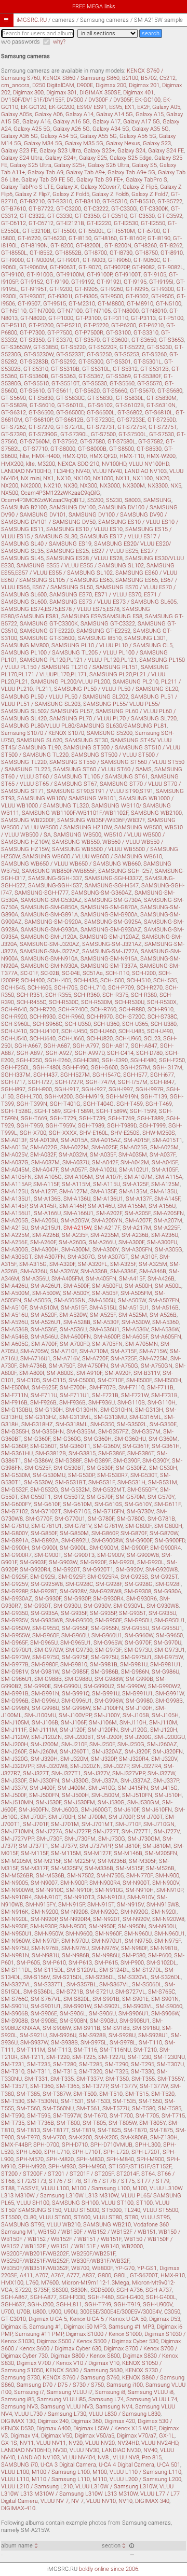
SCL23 (152, 1039)
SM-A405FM (67, 1279)
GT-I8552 (41, 253)
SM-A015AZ (106, 1140)
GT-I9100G (40, 275)
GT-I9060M (33, 267)
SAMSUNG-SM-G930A (49, 930)
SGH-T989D (122, 1126)
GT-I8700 (96, 253)
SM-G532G (44, 1490)
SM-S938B (64, 2043)
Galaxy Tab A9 (45, 172)
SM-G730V (140, 1512)
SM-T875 (161, 2130)
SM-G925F (14, 1577)
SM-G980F (44, 1665)
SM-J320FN (168, 1752)
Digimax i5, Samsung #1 (31, 2327)
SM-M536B (50, 1876)
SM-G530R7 (112, 1475)
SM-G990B (139, 1679)
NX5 (176, 486)
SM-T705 (147, 2116)
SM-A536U (73, 1329)
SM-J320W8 (52, 1766)
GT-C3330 (60, 216)
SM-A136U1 (108, 1199)
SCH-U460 (103, 1031)
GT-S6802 (130, 413)
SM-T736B (41, 2123)
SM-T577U (116, 2108)
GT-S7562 (65, 442)
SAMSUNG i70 (19, 2465)
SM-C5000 (82, 1380)
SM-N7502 (81, 1876)
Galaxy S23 (157, 143)
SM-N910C (50, 1890)
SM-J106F (74, 1723)
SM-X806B (134, 2138)
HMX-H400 (46, 456)
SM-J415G (164, 1788)
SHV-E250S (125, 1133)
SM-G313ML (75, 1417)
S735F (42, 2290)
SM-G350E (163, 1424)
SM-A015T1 (167, 1140)
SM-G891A (15, 1541)
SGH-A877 (43, 2297)
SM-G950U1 (170, 1620)
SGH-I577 (135, 1075)
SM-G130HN (82, 1410)
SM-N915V (130, 1905)
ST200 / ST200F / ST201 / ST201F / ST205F (57, 2174)
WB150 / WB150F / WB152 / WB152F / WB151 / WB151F (91, 2236)
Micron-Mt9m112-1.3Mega (95, 2283)
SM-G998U (45, 1708)
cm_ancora (15, 85)
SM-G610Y (138, 1504)
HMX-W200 (161, 456)
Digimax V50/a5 (95, 2436)
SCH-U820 (100, 1039)
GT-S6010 (42, 405)
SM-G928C (79, 1584)
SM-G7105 (77, 1512)
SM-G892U (75, 1541)
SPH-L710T (86, 2152)
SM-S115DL (49, 1970)
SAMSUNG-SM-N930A (49, 966)
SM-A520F (44, 1315)
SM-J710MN (17, 1832)
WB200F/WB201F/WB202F (35, 2254)
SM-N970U (75, 1941)
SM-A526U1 (46, 1322)
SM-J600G (65, 1810)
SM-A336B (94, 1271)
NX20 (162, 478)
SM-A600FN (76, 1337)
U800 (39, 2312)
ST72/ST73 (32, 2181)
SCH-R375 (115, 995)
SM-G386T (141, 1453)
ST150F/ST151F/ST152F (140, 2167)
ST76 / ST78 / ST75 (109, 2181)
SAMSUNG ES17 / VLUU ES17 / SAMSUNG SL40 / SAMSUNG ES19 (81, 540)
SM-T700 (121, 2116)
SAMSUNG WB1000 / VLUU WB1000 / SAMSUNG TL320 (87, 802)
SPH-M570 (30, 2159)
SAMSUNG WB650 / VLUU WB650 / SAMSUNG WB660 (71, 864)
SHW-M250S (159, 1133)
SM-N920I (164, 1912)
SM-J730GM (144, 1839)
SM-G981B (104, 1665)
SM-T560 (28, 2108)
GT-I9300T (32, 296)
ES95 (116, 107)
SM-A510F (14, 1308)
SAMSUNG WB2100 (156, 813)
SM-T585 (170, 2108)
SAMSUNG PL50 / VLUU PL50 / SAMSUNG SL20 (116, 689)
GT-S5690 (14, 398)
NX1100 (143, 478)
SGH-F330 (72, 2297)
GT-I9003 (94, 260)
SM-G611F (168, 1504)
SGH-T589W (112, 1111)
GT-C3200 (69, 209)
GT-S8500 (122, 449)
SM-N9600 (79, 1934)
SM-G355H (15, 1432)
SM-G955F (75, 1628)
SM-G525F (38, 1468)
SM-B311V (147, 1373)
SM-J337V (14, 1788)
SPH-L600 (29, 2152)
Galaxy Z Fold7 (150, 194)
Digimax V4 (24, 2436)
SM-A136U (77, 1199)
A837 (89, 2275)
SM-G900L (73, 1548)
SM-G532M (75, 1490)
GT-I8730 (121, 253)
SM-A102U (103, 1170)
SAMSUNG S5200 (110, 733)
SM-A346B (153, 1271)
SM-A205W (75, 1221)
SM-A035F (103, 1155)
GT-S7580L (122, 442)
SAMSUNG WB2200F (28, 820)
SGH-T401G (65, 1104)
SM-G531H (131, 1482)
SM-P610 (54, 1963)
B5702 (149, 78)
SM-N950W (49, 1934)
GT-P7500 (60, 333)
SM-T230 (139, 2057)
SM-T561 (88, 2108)
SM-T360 (42, 2086)
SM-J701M (65, 1824)
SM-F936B (72, 1403)
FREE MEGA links (94, 6)
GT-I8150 (80, 238)
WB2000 (132, 2246)
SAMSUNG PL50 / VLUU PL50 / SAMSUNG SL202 (65, 697)
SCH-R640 (14, 1009)
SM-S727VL (130, 1992)
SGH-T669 (34, 1118)
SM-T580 (144, 2108)
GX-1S (9, 2443)
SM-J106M (103, 1723)
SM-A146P (72, 1206)
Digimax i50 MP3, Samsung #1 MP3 (109, 2327)
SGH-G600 (104, 1068)
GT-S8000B (92, 449)
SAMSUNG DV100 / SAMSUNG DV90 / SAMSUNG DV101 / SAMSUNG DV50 (84, 518)
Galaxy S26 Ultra (109, 165)
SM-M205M (16, 1861)
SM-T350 (117, 2079)
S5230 (114, 500)
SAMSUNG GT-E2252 (103, 631)
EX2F (143, 107)
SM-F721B (105, 1395)
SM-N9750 (138, 1941)
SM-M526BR (17, 1876)
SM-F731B (164, 1395)
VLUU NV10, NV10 (109, 2501)
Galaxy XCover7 (100, 187)
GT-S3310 (146, 333)
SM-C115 (54, 1380)
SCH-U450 (74, 1031)
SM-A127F (44, 1192)
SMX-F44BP (16, 2145)
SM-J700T (150, 1817)
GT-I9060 (119, 260)
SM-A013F (14, 1140)
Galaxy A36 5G (19, 136)
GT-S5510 (36, 384)
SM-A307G (81, 1257)
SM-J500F (14, 1795)
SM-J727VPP (17, 1839)
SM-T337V (90, 2079)
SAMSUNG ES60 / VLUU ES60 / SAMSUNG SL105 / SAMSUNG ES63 (89, 576)
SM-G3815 (82, 1453)
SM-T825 (109, 2130)
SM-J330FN (44, 1781)
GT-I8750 (146, 253)
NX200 (10, 486)
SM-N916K (15, 1912)
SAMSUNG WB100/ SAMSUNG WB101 (67, 798)
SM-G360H (98, 1439)
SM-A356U (35, 1279)
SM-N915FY (41, 1905)
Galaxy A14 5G (115, 114)
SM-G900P (134, 1548)
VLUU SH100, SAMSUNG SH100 (58, 2203)
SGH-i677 (162, 1075)
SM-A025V (14, 1155)
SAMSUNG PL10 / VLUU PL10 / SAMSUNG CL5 (112, 645)
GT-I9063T (63, 267)
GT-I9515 (55, 304)
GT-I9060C (147, 260)
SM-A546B (15, 1337)
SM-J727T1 (136, 1832)
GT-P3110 (116, 318)
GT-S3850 (46, 347)
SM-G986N (135, 1672)
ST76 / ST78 (65, 2181)
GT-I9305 (86, 296)
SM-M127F (97, 1853)
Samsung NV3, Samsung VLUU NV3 (47, 2407)
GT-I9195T (34, 289)
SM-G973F (108, 1650)
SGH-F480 (101, 2297)
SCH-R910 (161, 1009)
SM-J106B (45, 1723)
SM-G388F (68, 1461)
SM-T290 (117, 2064)
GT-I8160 (105, 238)
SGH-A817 (115, 1046)
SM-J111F (14, 1730)
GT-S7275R (132, 427)
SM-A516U (15, 1315)
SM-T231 (13, 2064)
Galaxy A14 (79, 114)
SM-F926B (43, 1403)
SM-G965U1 (76, 1643)
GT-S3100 (118, 333)
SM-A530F (106, 1322)
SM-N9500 (73, 1926)
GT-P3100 (88, 318)
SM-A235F (75, 1235)
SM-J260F (14, 1752)
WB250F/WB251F (93, 2254)
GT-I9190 (57, 282)
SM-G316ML (145, 1417)
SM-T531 (72, 2101)
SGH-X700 (33, 1133)
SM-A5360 (165, 1322)
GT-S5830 (41, 398)
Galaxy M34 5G (43, 143)
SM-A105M (79, 1177)
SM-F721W (135, 1395)
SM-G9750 (46, 1657)
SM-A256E (14, 1242)
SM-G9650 (169, 1635)
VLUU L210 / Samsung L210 (37, 2487)
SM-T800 (68, 2123)
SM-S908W (57, 2028)
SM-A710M (94, 1351)
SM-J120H (164, 1730)
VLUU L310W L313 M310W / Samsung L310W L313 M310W (92, 2192)
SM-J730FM (80, 1839)
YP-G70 (125, 2268)
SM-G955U (135, 1628)
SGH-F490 (75, 1068)
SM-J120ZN (46, 1737)
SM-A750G (124, 1366)
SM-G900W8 (143, 1555)
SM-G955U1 (167, 1628)
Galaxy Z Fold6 (110, 194)
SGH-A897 (30, 1053)
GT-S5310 (36, 369)
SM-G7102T (46, 1512)
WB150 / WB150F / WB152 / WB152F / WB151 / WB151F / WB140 (87, 2243)
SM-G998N (15, 1708)
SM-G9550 (46, 1628)
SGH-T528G (16, 1111)
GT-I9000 (12, 260)
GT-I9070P (117, 267)
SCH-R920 (14, 1017)
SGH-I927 (94, 1089)
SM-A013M (44, 1140)
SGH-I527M (75, 1075)
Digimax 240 (53, 2421)
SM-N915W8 (163, 1905)
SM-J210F (74, 1744)
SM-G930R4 (108, 1599)
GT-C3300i (124, 209)
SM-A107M (138, 1177)
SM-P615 (106, 1963)
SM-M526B (160, 1868)
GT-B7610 (14, 209)
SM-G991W (170, 1694)
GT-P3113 (143, 318)
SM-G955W (15, 1635)
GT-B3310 (60, 201)
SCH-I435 (86, 980)
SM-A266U (102, 1242)
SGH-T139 (154, 1097)
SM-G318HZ (37, 1424)
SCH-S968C (48, 1024)
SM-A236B (135, 1235)
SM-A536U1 (104, 1329)
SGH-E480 (143, 1060)
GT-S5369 (118, 376)
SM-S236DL (100, 1977)
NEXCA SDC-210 (78, 464)
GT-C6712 (41, 223)
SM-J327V (97, 1773)
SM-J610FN (157, 1810)
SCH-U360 (106, 1024)
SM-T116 (85, 2050)
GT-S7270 (41, 427)
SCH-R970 (100, 1017)
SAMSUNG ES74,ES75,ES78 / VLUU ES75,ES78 (60, 609)
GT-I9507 (29, 304)
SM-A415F (132, 1279)
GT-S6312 (14, 413)
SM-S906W (165, 2014)
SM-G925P (71, 1577)
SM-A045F (165, 1162)
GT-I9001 (69, 260)
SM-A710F (64, 1351)
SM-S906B (15, 2014)
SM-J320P (104, 1759)
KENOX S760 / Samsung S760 (81, 2378)
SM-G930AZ (17, 1599)
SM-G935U (162, 1613)
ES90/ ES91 (92, 107)
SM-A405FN (101, 1279)
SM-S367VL (114, 1985)
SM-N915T (101, 1905)
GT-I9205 (86, 289)
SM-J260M (43, 1752)
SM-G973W (15, 1657)
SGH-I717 (13, 1082)
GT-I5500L (91, 231)
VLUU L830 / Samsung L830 (125, 2414)
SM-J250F (102, 1744)
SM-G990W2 (164, 1686)
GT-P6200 (124, 325)
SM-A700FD (75, 1344)
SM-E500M (15, 1388)
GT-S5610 (32, 391)
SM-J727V (167, 1832)
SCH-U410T (44, 1031)
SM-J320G (15, 1759)
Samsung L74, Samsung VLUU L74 (133, 2399)
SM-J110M (163, 1723)
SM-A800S (60, 1373)
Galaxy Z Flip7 (32, 194)
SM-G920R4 (35, 1570)
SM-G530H (163, 1468)
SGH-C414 (120, 1053)
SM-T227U (112, 2057)
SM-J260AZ (162, 1744)
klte (30, 464)
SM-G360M (163, 1439)
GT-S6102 (100, 405)
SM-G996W (109, 1701)
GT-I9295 (137, 289)
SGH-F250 (172, 1060)
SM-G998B (169, 1701)
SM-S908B (15, 2021)
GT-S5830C (70, 398)
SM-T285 (91, 2064)
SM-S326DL (166, 1977)
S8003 (133, 500)
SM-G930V (97, 1606)
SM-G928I (168, 1584)
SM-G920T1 (98, 1570)
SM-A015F (137, 1140)
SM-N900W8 (17, 1890)
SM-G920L (151, 1562)
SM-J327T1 (66, 1773)
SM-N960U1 (170, 1934)
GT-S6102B (130, 405)
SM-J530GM (143, 1802)
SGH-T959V (61, 1126)
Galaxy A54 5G (59, 136)
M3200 (46, 464)
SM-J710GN (159, 1824)
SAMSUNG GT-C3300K (49, 624)
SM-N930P (43, 1926)
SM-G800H (168, 1526)
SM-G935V (15, 1620)
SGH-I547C (106, 1075)
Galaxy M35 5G (84, 143)
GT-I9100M (70, 275)
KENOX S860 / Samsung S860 (81, 78)
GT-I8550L (14, 253)
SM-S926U (63, 2035)
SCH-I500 (112, 980)
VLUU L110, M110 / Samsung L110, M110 (54, 2479)
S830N (79, 2290)
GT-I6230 (55, 238)
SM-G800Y (15, 1533)
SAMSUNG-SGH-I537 (55, 886)
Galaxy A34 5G (111, 129)
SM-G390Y (156, 1461)
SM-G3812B (51, 1453)
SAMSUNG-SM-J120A (49, 937)
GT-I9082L (170, 267)
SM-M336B (99, 1868)
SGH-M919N (122, 1097)
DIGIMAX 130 (18, 2421)
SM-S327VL (16, 1985)
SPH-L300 (148, 2145)
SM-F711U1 (75, 1395)
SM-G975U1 (136, 1657)
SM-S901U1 (46, 2006)
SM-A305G (169, 1250)
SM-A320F (62, 1264)
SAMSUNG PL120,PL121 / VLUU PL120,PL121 (78, 660)
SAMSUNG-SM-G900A (109, 915)
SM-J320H (44, 1759)
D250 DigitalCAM (53, 85)
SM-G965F (14, 1643)
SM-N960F (108, 1934)
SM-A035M (133, 1155)
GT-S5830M (162, 398)
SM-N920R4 (75, 1919)
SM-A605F (135, 1337)
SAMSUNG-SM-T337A (109, 966)
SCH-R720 (43, 1009)
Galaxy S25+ (70, 165)
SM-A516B (165, 1308)
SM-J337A (105, 1781)
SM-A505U (102, 1300)
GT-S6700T (144, 2275)
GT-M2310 (82, 304)
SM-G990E (37, 1686)
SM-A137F (139, 1199)
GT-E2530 (126, 223)
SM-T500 (85, 2094)
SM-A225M (15, 1235)
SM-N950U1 (16, 1934)
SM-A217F (107, 1228)
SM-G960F (45, 1635)
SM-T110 (150, 2043)
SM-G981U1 (165, 1665)
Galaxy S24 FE (166, 151)
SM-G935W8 (47, 1620)
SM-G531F (102, 1482)
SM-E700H (73, 1388)
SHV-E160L (94, 1133)
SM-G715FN (109, 1512)
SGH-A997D (90, 1053)
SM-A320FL (93, 1264)
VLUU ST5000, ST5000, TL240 (102, 2210)
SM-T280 (65, 2064)
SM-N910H (140, 1890)
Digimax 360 (86, 2421)
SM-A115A (169, 1177)
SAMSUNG (157, 500)
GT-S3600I (116, 340)
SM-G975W (169, 1657)
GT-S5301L (148, 362)
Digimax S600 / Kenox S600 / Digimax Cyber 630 (91, 2345)
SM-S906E (44, 2014)
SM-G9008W (107, 1541)
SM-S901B (106, 1999)
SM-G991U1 (137, 1694)
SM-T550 (150, 2101)
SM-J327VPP (129, 1773)
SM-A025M (164, 1147)
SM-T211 (32, 2057)
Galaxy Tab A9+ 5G (131, 172)
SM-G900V (111, 1555)
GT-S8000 (63, 449)
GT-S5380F (147, 376)
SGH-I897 (13, 1089)
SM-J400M (72, 1788)
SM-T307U (170, 2064)
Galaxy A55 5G (98, 136)
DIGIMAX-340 (152, 2501)
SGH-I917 (67, 1089)
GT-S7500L (132, 434)
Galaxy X (67, 187)
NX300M (134, 486)
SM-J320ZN (85, 1766)
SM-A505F (105, 1293)
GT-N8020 (33, 318)
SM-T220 (58, 2057)
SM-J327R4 (146, 1766)
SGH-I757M (133, 1082)
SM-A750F (62, 1366)
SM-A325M (153, 1264)
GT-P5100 (171, 318)
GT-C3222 (96, 209)
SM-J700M (92, 1817)
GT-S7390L (74, 434)
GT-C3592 (170, 216)
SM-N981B (164, 1948)
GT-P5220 (96, 325)
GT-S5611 (60, 391)
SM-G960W (139, 1635)
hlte (24, 456)
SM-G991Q (76, 1694)
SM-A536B (15, 1329)
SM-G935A (44, 1613)
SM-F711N (15, 1395)
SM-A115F (46, 1184)
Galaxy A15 (150, 114)
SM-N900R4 (105, 1883)
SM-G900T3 (79, 1555)
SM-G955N (105, 1628)
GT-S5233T (70, 354)
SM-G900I (44, 1548)
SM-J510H (168, 1795)
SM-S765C (162, 1992)
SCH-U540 (14, 1039)
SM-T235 (39, 2064)
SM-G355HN (48, 1432)
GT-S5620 (87, 391)
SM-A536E (44, 1329)
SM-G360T (44, 1446)
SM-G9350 (15, 1613)
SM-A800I (32, 1373)
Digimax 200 (111, 85)
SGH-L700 (29, 1097)
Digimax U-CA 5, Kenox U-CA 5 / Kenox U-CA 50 (88, 2319)
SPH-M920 (32, 2167)
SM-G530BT (69, 1468)
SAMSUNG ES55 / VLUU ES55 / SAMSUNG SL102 (80, 566)
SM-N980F (134, 1948)
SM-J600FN (34, 1810)
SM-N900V (166, 1883)
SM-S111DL (16, 1970)
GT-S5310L (96, 369)
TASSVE (28, 2188)
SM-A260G (72, 1242)
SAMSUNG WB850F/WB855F (59, 871)
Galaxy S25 (93, 158)
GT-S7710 (35, 449)
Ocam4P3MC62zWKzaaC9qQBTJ (43, 500)
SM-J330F (14, 1781)
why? (59, 42)
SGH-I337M (16, 1075)
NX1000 (103, 478)
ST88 (8, 2188)
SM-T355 (143, 2079)
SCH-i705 (66, 988)
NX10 (64, 478)
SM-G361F (136, 1446)
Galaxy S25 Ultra (31, 165)
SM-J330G (75, 1781)
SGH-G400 (130, 2297)
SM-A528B (77, 1322)
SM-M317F (35, 1868)
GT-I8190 (159, 238)
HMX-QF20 (103, 456)
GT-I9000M (41, 260)
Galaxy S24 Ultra (22, 158)
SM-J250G (131, 1744)
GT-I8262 (171, 246)
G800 (104, 2275)
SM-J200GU (170, 1737)
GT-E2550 (153, 223)
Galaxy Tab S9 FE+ (100, 180)
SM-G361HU (17, 1453)
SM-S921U (33, 2035)
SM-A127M (74, 1192)
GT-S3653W (16, 347)
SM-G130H (49, 1410)
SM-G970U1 (16, 1650)
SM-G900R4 (165, 1548)
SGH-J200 (41, 2305)
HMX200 (12, 464)
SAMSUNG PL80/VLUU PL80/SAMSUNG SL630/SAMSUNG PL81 (84, 726)
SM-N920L (15, 1919)
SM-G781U (15, 1526)
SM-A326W (64, 1271)
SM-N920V (136, 1919)
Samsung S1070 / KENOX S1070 (43, 733)
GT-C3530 (142, 216)
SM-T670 (95, 2116)
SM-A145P (14, 1206)
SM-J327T (36, 1773)
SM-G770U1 (70, 1519)
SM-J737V (64, 1846)
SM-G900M (104, 1548)
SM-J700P (121, 1817)
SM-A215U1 (46, 1228)
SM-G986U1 (16, 1679)
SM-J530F (49, 1802)
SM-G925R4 (103, 1577)
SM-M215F (48, 1861)
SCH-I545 (13, 988)
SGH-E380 (86, 1060)
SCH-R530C (64, 1002)
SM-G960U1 (107, 1635)
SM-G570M (130, 1497)
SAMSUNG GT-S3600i (48, 638)
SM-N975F (168, 1941)
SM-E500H (168, 1380)
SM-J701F (36, 1824)
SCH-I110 (117, 973)
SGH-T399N (32, 1104)
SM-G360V (106, 1446)
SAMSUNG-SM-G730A (113, 900)
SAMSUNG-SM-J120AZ (109, 937)
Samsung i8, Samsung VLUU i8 (134, 2392)
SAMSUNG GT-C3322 (108, 624)
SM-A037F (163, 1155)
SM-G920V (129, 1570)
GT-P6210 (151, 325)
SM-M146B (128, 1853)
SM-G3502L (132, 1424)
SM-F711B (160, 1388)
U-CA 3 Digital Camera (68, 2465)
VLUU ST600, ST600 (65, 2217)
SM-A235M (105, 1235)
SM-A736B (33, 1366)
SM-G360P (14, 1446)
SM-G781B (161, 1519)
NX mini (31, 478)
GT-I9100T (128, 275)
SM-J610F (126, 1810)
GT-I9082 (143, 267)
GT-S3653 (171, 340)
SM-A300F (131, 1242)
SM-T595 (39, 2116)
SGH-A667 (28, 1046)
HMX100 (12, 2283)
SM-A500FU (107, 1286)
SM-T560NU (58, 2108)
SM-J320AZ (107, 1752)
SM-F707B (103, 1388)
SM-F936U (102, 1403)
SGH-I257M (135, 1068)
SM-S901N (165, 1999)
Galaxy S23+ (99, 151)
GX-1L (167, 2436)
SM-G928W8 (105, 1591)
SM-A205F (138, 1213)
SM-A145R (43, 1206)
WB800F (102, 2268)
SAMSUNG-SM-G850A (49, 907)
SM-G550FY (142, 1490)
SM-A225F (167, 1228)
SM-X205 (106, 2138)
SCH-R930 (43, 1017)
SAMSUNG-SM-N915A (109, 959)
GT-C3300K (154, 209)
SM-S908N (74, 2021)
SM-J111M (43, 1730)
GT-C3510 (115, 216)
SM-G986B (105, 1672)
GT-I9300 (163, 289)
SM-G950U (138, 1620)
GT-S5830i (100, 398)
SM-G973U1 (170, 1650)
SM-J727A (49, 1832)
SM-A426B (161, 1279)
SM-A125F (136, 1184)
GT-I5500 (64, 231)
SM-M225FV (79, 1861)
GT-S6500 (41, 413)
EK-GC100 (148, 100)
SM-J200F (109, 1737)
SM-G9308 (138, 1591)
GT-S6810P (39, 420)
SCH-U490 (160, 1031)
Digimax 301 (62, 93)
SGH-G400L (161, 2297)
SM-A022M (75, 1147)
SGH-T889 (150, 1118)
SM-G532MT (109, 1490)
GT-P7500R (89, 333)
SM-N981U (45, 1955)
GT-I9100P (99, 275)
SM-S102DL (162, 1963)
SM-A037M (45, 1162)
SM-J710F (128, 1824)
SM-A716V (66, 1359)
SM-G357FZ (113, 1432)
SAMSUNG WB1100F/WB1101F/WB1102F (75, 813)
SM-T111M (31, 2050)
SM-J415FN (133, 1788)
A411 (26, 2275)
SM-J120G (134, 1730)
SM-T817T (56, 2130)
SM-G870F (134, 1533)
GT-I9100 (12, 275)
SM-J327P (116, 1766)
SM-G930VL (129, 1606)
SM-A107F (109, 1177)
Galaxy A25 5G (32, 129)
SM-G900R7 (16, 1555)
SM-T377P (95, 2086)
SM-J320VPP (17, 1766)
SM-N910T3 (79, 1897)
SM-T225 (84, 2057)
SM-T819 (83, 2130)
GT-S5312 (125, 369)
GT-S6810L (159, 413)
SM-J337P (166, 1781)
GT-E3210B (36, 231)
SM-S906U (102, 2014)
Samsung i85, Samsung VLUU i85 (43, 2399)
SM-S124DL (114, 1970)
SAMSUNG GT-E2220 (47, 631)
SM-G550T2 (69, 1497)
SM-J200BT (79, 1737)
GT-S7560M (35, 442)
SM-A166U (47, 1213)
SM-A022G (44, 1147)
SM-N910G (109, 1890)
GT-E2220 (99, 223)
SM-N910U (111, 1897)
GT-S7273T (101, 427)
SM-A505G (38, 1300)
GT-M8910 (140, 304)
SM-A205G (15, 1221)
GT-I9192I (109, 282)
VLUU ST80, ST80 (116, 2217)
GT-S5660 (115, 391)
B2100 (130, 78)
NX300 (89, 486)
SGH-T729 (63, 1118)
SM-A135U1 (16, 1199)
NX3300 (158, 486)
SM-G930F (48, 1599)
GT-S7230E (100, 420)
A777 (73, 2275)
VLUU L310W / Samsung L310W (116, 2487)
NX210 (52, 486)
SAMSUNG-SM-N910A (49, 959)
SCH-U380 (164, 1024)
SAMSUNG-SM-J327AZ (50, 951)
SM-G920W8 (162, 1570)
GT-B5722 (170, 201)
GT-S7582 (151, 442)
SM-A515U (103, 1308)
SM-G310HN (116, 1410)
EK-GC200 (62, 107)
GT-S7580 (92, 442)
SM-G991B (15, 1694)
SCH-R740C (73, 1009)
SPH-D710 (75, 2145)
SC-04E (71, 973)
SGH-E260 (58, 1060)
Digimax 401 (138, 93)
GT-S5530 (95, 384)
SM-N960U (138, 1934)
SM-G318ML (72, 1424)
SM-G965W (108, 1643)
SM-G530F (100, 1468)
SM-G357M (146, 1432)
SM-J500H (75, 1795)
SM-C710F (111, 1380)
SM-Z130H (164, 2138)
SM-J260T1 (75, 1752)
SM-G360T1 (75, 1446)
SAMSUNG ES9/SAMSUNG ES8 (102, 616)
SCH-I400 (33, 980)
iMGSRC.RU (32, 20)
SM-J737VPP (96, 1846)
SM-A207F (138, 1221)
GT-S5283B (34, 362)
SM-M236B (112, 1861)
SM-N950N (132, 1926)
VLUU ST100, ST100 (127, 2203)
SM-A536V (135, 1329)
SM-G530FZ (131, 1468)
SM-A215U (15, 1228)
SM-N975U (15, 1948)
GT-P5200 (41, 325)
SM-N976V (105, 1948)
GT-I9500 (112, 296)
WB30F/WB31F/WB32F (100, 2261)
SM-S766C (15, 1999)
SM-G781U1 (46, 1526)
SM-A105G (48, 1177)
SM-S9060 (169, 2006)
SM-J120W (15, 1737)
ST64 (148, 2174)
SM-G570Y (161, 1497)
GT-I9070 (90, 267)
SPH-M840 (120, 2159)
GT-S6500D (70, 413)
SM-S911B (87, 2028)
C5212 (168, 78)
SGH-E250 (29, 1060)
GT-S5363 (63, 376)
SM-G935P (103, 1613)
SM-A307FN (50, 1257)
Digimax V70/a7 (137, 2436)
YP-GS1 (147, 2268)
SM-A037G (15, 1162)
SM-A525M (133, 1315)
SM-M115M (66, 1853)
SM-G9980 (139, 1701)
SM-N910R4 (16, 1897)
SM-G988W (109, 1679)
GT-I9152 (32, 282)
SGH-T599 (143, 1111)
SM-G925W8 (47, 1584)
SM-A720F (95, 1359)
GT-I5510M (121, 231)
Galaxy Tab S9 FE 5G (48, 180)
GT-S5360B (34, 376)
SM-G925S (134, 1577)
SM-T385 (28, 2094)
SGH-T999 (152, 1126)
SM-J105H (165, 1715)
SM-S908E (44, 2021)
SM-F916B (14, 1403)
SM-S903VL (138, 2006)
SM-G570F (100, 1497)
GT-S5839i (14, 405)
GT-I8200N (118, 246)
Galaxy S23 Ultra (60, 151)
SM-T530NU (43, 2101)
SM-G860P (105, 1533)
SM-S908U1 (135, 2021)
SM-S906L (73, 2014)
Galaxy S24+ (61, 158)
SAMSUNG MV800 (25, 645)
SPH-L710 (57, 2152)
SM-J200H (15, 1744)
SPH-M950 (92, 2167)
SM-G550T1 (36, 1497)
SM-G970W (49, 1650)
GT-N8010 (154, 311)
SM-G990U (67, 1686)
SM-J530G (111, 1802)
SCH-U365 (135, 1024)
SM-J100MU (40, 1715)
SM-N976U (75, 1948)
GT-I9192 (83, 282)
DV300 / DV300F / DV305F (99, 100)
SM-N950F (102, 1926)
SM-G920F (93, 1562)
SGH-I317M (168, 1068)
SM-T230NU (169, 2057)
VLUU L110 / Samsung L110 (145, 2472)
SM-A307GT (113, 1257)
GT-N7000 (42, 311)
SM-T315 (65, 2072)
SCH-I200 (144, 973)
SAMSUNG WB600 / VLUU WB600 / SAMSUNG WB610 (92, 857)
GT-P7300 (32, 333)
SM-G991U (106, 1694)
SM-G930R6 (142, 1599)
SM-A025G (134, 1147)
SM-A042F (105, 1162)
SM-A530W (136, 1322)
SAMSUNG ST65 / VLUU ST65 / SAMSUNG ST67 (90, 780)
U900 (55, 2312)
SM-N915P (71, 1905)
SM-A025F (104, 1147)
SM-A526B (163, 1315)
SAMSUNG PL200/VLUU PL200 (70, 682)
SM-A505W (132, 1300)
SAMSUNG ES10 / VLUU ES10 (84, 529)
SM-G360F (37, 1439)
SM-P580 (134, 1955)
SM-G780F (101, 1519)
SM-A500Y (76, 1293)
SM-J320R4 (134, 1759)
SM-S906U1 (133, 2014)
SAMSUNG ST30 (86, 740)
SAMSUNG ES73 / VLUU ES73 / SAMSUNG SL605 (113, 602)
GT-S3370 (60, 340)
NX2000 (31, 486)
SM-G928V (73, 1591)
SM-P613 (80, 1963)
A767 (57, 2275)
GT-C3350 (87, 216)
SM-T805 (94, 2123)
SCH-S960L (16, 1024)
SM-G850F (44, 1533)
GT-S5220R (103, 347)
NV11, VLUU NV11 (43, 2443)
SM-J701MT (97, 1824)
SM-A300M (76, 1250)
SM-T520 (163, 2094)
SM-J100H (139, 1708)
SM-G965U (44, 1643)
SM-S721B (70, 1992)
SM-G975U (105, 1657)
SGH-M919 (89, 1097)
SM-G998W (76, 1708)
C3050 (172, 2312)
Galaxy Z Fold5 (71, 194)
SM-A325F (123, 1264)
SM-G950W (15, 1628)
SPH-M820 (60, 2159)
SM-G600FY (16, 1504)
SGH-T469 (159, 1104)
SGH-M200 (59, 1097)
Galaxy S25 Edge (131, 158)
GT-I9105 (155, 275)
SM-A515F (74, 1308)
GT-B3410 (87, 201)
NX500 (10, 493)
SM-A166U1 (78, 1213)
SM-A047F (45, 1170)
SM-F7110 (131, 1388)
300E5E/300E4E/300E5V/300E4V (121, 2312)
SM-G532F (14, 1490)
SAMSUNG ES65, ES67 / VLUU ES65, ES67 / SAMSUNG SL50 (89, 584)
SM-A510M (44, 1308)
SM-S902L (107, 2006)
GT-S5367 (91, 376)
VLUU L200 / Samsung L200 (145, 2479)
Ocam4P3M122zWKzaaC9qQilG (61, 493)
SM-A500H (138, 1286)
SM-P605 (28, 1963)
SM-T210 (145, 2050)
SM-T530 (13, 2101)
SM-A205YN (107, 1221)
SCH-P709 (121, 988)
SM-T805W (123, 2123)
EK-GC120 (34, 107)
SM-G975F (75, 1657)
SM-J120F (72, 1730)
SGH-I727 (40, 1082)
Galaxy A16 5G (71, 122)
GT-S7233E (131, 420)
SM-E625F (44, 1388)
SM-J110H (133, 1723)
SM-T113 (59, 2050)
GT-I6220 (29, 238)
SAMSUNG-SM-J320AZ (50, 944)
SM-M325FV (66, 1868)
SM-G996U (45, 1701)
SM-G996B (15, 1701)
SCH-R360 (87, 995)
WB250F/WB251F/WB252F (35, 2261)
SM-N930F (14, 1926)
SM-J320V (164, 1759)
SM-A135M (133, 1192)
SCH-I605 (39, 988)
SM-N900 (167, 1876)
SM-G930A (168, 1591)
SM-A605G (15, 1344)
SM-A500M (15, 1293)
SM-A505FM (136, 1293)
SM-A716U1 (35, 1359)
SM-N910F (79, 1890)
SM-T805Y (152, 2123)
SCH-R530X (162, 1002)
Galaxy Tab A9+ (85, 172)
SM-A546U (44, 1337)
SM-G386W (38, 1461)
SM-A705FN (107, 1344)
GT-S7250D (162, 420)
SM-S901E (135, 1999)
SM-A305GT (16, 1257)
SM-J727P (78, 1832)
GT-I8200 (62, 246)
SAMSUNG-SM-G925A (113, 922)
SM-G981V (15, 1672)
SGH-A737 (159, 2290)
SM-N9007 (44, 1883)
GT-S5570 (150, 384)
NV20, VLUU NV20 (92, 2443)
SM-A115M (76, 1184)
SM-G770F (39, 1519)
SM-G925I (43, 1577)
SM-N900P (74, 1883)
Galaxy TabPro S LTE (27, 187)
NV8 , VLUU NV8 (118, 2457)
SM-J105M (15, 1723)
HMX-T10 (132, 456)
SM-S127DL (147, 1970)
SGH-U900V (158, 2305)
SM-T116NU (115, 2050)
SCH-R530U (130, 1002)
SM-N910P (170, 1890)
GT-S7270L (70, 427)
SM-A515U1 (134, 1308)
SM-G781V (78, 1526)
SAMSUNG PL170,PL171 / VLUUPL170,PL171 (85, 671)
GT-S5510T (65, 384)
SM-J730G (112, 1839)
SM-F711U (44, 1395)
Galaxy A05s (17, 114)
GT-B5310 (115, 201)
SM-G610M (77, 1504)
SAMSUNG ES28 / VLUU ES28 (84, 558)
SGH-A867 (14, 2297)
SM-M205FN (161, 1853)
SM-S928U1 (153, 2035)
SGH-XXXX (63, 1133)
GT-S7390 (14, 434)
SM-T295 (143, 2064)
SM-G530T (144, 1475)
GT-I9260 (112, 289)
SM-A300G (15, 1250)
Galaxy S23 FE (19, 151)
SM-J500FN (44, 1795)
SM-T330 (143, 2072)
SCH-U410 (14, 1031)
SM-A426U (15, 1286)
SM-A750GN (157, 1366)
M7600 (50, 2283)
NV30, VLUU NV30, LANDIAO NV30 (97, 2450)
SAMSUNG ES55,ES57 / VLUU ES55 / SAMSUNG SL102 (88, 569)
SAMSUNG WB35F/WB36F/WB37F (101, 820)
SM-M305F (143, 1861)
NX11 (123, 478)
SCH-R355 (58, 995)
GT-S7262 (14, 427)
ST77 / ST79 (153, 2181)
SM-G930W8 (163, 1606)
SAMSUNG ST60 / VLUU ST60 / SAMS (102, 769)
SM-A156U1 (16, 1213)
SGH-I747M (101, 1082)
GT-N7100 (70, 311)
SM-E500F (139, 1380)
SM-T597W (67, 2116)
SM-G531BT (70, 1482)
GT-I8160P (132, 238)
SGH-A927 (59, 1053)
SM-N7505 (110, 1876)
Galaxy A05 (166, 107)
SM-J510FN (137, 1795)
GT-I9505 (163, 296)
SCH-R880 (132, 1009)
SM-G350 (102, 1424)
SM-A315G (33, 1264)
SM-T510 (111, 2094)
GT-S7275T (163, 427)
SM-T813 (28, 2130)
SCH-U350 (78, 1024)
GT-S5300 (91, 362)
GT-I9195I (161, 282)
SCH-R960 (71, 1017)
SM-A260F (43, 1242)
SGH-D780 (149, 1053)
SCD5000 (102, 2290)
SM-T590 (13, 2116)
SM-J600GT (96, 1810)
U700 (8, 2312)
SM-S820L (77, 1999)
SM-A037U (76, 1162)
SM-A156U (162, 1206)
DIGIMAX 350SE (100, 93)
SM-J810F (128, 1846)
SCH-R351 (30, 995)
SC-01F (29, 973)
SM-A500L (168, 1286)
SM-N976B (45, 1948)
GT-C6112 (14, 223)
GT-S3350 (32, 340)
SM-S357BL (82, 1985)
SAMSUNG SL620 (39, 740)
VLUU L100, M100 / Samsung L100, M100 (94, 2188)
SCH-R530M (97, 1002)
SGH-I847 (162, 1082)
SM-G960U (75, 1635)
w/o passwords (21, 42)
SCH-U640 (43, 1039)
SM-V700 (54, 2138)
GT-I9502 (137, 296)
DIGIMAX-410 (18, 2508)
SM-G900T (48, 1555)
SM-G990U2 (99, 1686)
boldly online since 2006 (109, 2569)
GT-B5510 (142, 201)
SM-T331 (36, 2079)
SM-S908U (103, 2021)
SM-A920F (118, 1373)
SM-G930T (37, 1606)
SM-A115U (106, 1184)
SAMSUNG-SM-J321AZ (112, 944)
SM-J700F (33, 1817)
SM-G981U (134, 1665)
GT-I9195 (135, 282)
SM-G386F (111, 1453)
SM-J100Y (107, 1715)
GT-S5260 (154, 354)
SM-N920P (44, 1919)
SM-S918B (116, 2028)
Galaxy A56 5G (138, 136)
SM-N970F (45, 1941)
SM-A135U (164, 1192)
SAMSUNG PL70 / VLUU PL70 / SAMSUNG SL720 (113, 719)
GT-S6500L (101, 413)
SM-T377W (154, 2086)
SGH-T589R (78, 1111)
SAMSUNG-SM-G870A (109, 907)
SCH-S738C (162, 1017)
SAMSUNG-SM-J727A (110, 951)
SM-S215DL (68, 1977)
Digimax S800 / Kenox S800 (85, 2356)
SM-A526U (15, 1322)
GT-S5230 (159, 347)
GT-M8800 (111, 304)
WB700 (80, 2268)
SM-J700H (62, 1817)
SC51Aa (93, 973)
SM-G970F (138, 1643)
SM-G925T (164, 1577)
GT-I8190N (34, 246)
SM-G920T (66, 1570)
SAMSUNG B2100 (24, 507)
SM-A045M (15, 1170)
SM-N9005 (15, 1883)
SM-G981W (45, 1672)
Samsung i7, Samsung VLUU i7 (53, 2392)
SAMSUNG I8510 (100, 638)
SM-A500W (46, 1293)
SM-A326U (34, 1271)
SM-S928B (92, 2035)
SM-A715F (124, 1351)
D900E (85, 85)
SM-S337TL (49, 1985)
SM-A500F (76, 1286)
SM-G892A (45, 1541)
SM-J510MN (17, 1802)
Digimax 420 (120, 2421)
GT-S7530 (162, 434)
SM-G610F (47, 1504)
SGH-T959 (30, 1126)
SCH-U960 (128, 1039)
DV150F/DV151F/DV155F (32, 100)
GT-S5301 (118, 362)
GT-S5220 (73, 347)
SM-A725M (153, 1359)
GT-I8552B (68, 253)
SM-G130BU (17, 1410)
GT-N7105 (98, 311)
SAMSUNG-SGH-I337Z (113, 878)
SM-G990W (131, 1686)
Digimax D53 (165, 2319)
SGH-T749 (98, 2305)
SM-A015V (14, 1147)
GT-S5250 (99, 354)
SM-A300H (45, 1250)
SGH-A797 (86, 1046)
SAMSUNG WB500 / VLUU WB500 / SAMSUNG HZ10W (88, 824)
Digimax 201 (144, 85)
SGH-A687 (57, 1046)
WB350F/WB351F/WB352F (35, 2268)
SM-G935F (74, 1613)
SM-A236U (165, 1235)
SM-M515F (130, 1868)
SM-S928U (122, 2035)
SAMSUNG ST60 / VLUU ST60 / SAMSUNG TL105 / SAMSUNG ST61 (92, 773)
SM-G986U (165, 1672)
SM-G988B (48, 1679)
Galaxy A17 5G (142, 122)
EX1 (130, 107)
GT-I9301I (60, 296)
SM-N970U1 (107, 1941)
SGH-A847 (144, 1046)
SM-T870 (135, 2130)
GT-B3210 (32, 201)
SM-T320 (91, 2072)
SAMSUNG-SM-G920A (53, 922)
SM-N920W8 (168, 1919)
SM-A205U (45, 1221)
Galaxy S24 (131, 151)
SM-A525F (103, 1315)
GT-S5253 (127, 354)
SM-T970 (28, 2138)
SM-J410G (102, 1788)
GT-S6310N (161, 405)
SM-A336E (123, 1271)
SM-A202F (109, 1213)
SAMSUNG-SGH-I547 (112, 886)
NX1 (49, 478)
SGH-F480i (46, 1068)
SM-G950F (108, 1620)
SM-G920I (122, 1562)
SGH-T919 (127, 2305)
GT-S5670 (142, 391)
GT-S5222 (132, 347)
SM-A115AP (16, 1184)
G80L (121, 2275)
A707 (42, 2275)
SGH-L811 (69, 2305)
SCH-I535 (165, 980)
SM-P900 (132, 1963)
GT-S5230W (39, 354)
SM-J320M (74, 1759)
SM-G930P (77, 1599)
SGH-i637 (13, 2305)
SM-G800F (138, 1526)
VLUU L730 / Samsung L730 (50, 2414)
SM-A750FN (93, 1366)
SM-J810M (157, 1846)
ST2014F (128, 2174)
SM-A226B (46, 1235)
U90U (71, 2312)
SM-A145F (167, 1199)
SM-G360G (67, 1439)
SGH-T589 (48, 1111)
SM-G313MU (110, 1417)
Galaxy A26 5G (71, 129)
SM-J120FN (103, 1730)
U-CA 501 (169, 2465)
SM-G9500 (79, 1620)
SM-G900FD (170, 1541)
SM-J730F (49, 1839)
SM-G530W (38, 1482)
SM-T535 (124, 2101)
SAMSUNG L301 (145, 638)
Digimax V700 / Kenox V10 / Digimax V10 (68, 2363)
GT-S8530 (149, 449)
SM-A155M (132, 1206)
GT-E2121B (70, 223)
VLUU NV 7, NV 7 (62, 2501)
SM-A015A (74, 1140)
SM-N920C (104, 1912)
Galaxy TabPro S (146, 180)
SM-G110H (162, 1403)
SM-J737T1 (34, 1846)
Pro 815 (152, 2457)
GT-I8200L (89, 246)
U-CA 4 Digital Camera (126, 2465)
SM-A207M (168, 1221)
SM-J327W (161, 1773)
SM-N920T (106, 1919)
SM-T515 (137, 2094)
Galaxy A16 (36, 122)
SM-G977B (15, 1665)
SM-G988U (78, 1679)
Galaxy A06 (49, 114)
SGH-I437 (45, 1075)
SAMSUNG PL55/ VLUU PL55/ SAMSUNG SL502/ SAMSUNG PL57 (81, 708)
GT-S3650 (144, 340)
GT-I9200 (61, 289)
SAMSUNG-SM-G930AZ (111, 930)
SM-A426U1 (46, 1286)
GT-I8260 (145, 246)
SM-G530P (81, 1475)
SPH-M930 (62, 2167)
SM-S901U (15, 2006)
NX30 (70, 486)
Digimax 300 (28, 93)
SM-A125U (15, 1192)
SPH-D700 (46, 2145)
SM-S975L (94, 2043)
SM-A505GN (70, 1300)
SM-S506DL (147, 1985)
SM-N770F (139, 1876)
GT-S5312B (155, 369)
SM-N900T (136, 1883)
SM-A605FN (166, 1337)
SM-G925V (15, 1584)
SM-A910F (89, 1373)
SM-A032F (43, 1155)
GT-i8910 (172, 253)
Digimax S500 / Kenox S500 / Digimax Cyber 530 (98, 2341)
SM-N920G (135, 1912)
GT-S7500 (103, 434)
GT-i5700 (149, 231)
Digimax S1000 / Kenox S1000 (104, 2334)
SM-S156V (37, 1977)
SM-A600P (106, 1337)
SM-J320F (137, 1752)
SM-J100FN (108, 1708)
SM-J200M (45, 1744)
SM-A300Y (106, 1250)
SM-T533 (98, 2101)
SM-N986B (76, 1955)
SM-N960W (15, 1941)
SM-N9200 (45, 1912)
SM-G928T (44, 1591)
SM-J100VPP (75, 1715)
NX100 (82, 478)
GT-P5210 (69, 325)
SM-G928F (109, 1584)
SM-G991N (45, 1694)
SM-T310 (13, 2072)
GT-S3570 (87, 340)
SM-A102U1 (134, 1170)
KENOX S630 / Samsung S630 (84, 2370)
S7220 (23, 2290)
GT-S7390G (43, 434)
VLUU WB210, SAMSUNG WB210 (89, 2225)
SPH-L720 (116, 2152)
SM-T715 (173, 2116)
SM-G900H (15, 1548)
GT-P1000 (61, 318)
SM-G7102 (15, 1512)
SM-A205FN (169, 1213)
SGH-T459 (130, 1104)
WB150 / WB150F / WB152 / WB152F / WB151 (97, 2232)
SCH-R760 (103, 1009)
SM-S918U (146, 2028)
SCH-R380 (144, 995)
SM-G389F (97, 1461)
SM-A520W (73, 1315)
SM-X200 (80, 2138)
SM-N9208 (74, 1912)
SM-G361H (166, 1446)
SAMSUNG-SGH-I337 (55, 878)
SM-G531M (163, 1482)
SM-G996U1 (77, 1701)
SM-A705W (34, 1351)
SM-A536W (165, 1329)
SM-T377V (124, 2086)
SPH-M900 (150, 2159)
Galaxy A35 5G (150, 129)
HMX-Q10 (75, 456)
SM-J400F (42, 1788)
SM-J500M (105, 1795)
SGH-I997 (121, 1089)
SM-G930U (67, 1606)
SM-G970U (168, 1643)
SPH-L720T (146, 2152)
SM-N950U (162, 1926)
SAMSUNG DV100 (72, 507)
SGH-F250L (16, 1068)
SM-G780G (131, 1519)
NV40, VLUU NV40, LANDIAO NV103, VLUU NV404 (88, 2454)
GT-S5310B (65, 369)
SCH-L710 (93, 988)
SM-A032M (73, 1155)
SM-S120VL (82, 1970)
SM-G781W (108, 1526)
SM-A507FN (164, 1300)
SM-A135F (103, 1192)
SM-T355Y (171, 2079)
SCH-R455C (31, 1002)
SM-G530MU (49, 1475)
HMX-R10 (173, 2275)
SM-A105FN (16, 1177)
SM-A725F (124, 1359)
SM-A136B (47, 1199)
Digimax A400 (54, 2428)
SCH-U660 (71, 1039)
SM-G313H (149, 1410)
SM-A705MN (142, 1344)
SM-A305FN (137, 1250)
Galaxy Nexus (123, 143)
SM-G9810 (74, 1665)
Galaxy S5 (144, 165)
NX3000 (110, 486)
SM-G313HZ (41, 1417)
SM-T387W (57, 2094)
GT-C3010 (14, 2319)
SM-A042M (135, 1162)
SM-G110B (131, 1403)
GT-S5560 (122, 384)
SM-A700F (44, 1344)
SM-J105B (136, 1715)
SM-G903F (33, 1562)
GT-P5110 (14, 325)
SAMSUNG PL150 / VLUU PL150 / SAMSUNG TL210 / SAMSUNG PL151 (93, 664)
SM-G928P (14, 1591)
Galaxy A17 (106, 122)
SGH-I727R (69, 1082)
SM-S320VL (133, 1977)
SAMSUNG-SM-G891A (49, 915)
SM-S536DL (38, 1992)
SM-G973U (138, 1650)
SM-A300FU (162, 1242)
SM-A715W (153, 1351)
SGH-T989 (91, 1126)
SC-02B (50, 973)
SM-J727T (106, 1832)
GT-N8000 (126, 311)
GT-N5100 (169, 304)
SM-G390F (126, 1461)
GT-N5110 (14, 311)
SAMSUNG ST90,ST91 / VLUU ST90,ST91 (100, 791)
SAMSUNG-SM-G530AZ (51, 900)
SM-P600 (160, 1955)
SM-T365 (68, 2086)
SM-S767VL (46, 1999)
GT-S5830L (130, 398)
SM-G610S (108, 1504)
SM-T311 (39, 2072)
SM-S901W (77, 2006)
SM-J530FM (79, 1802)
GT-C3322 (32, 216)
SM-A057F (74, 1170)
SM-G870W (164, 1533)
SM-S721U (99, 1992)
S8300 (60, 2290)
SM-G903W (63, 1562)
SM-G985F (75, 1672)
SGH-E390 (115, 1060)
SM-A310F (144, 1257)
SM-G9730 (79, 1650)
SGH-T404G (98, 1104)
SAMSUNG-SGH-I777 (42, 893)
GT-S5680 (170, 391)
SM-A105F (165, 1170)
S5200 (95, 500)
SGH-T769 (121, 1118)
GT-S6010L (71, 405)
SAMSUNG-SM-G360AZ (102, 893)
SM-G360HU (130, 1439)
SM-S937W (34, 2043)
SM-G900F (139, 1541)
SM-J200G (138, 1737)
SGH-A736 (130, 2290)
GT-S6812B (69, 420)
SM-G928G (139, 1584)
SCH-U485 (131, 1031)
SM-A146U (101, 1206)
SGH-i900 (40, 1089)
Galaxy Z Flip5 (140, 187)
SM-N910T (48, 1897)
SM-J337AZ (136, 1781)
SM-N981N (15, 1955)
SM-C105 (28, 1380)
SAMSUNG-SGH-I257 (125, 871)
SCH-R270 (150, 988)
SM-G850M (74, 1533)
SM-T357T (14, 2086)
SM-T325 (117, 2072)
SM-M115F (35, 1853)
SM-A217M (137, 1228)
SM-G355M (81, 1432)
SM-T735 (13, 2123)
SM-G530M (16, 1475)
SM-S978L (123, 2043)
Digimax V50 (57, 2436)
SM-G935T (132, 1613)
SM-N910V (141, 1897)
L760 (32, 2283)
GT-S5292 (63, 362)
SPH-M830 (90, 2159)
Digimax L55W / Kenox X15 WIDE (115, 2428)
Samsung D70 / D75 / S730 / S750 (60, 2385)
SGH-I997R (150, 1089)
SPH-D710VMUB (111, 2145)
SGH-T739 (92, 1118)
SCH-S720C (130, 1017)
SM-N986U (106, 1955)
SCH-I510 (139, 980)
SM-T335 (62, 2079)
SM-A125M (165, 1184)
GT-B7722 (41, 209)
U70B (23, 2312)
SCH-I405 (59, 980)
